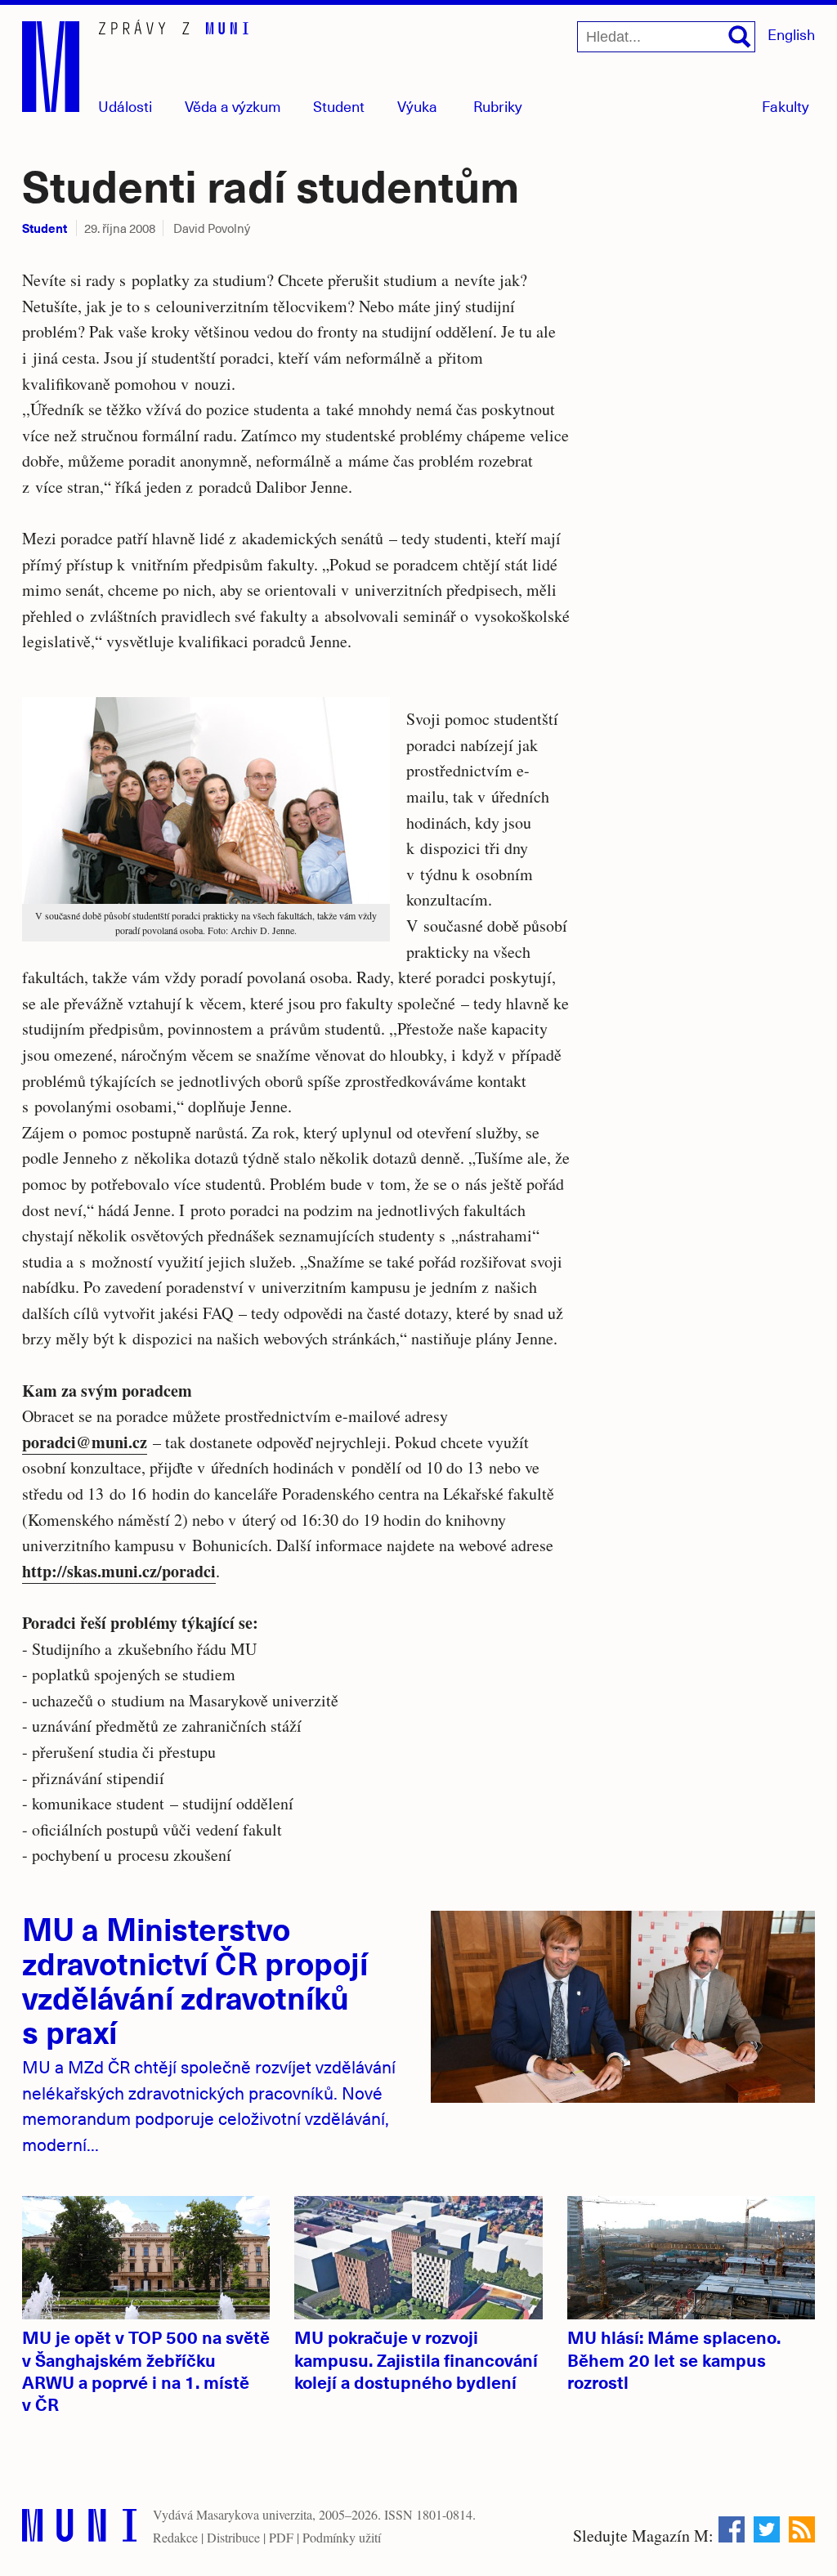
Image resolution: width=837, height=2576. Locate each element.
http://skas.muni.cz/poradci (119, 1571)
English (791, 34)
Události (125, 106)
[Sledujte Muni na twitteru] (767, 2529)
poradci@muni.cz (85, 1442)
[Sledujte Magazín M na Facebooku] (732, 2529)
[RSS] (802, 2529)
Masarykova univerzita (254, 2514)
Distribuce (233, 2537)
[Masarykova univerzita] (79, 2529)
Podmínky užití (342, 2537)
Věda (233, 106)
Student (339, 106)
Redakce (175, 2537)
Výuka (417, 106)
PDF (281, 2537)
